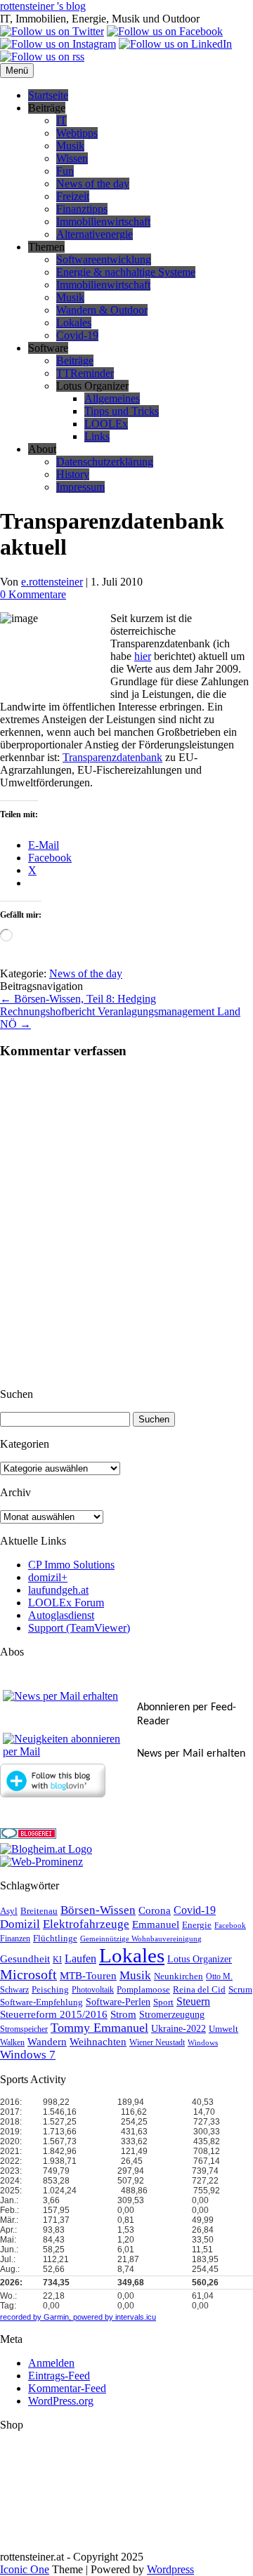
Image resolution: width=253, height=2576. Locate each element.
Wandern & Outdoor (102, 310)
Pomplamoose (143, 1990)
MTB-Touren (88, 1976)
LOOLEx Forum (66, 1603)
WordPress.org (61, 2401)
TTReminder (85, 373)
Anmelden (51, 2363)
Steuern (193, 2001)
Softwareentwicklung (104, 259)
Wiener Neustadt (157, 2043)
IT (61, 120)
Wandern (47, 2042)
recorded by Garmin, (35, 2317)
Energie (197, 1925)
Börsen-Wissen (98, 1910)
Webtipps (77, 133)
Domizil (20, 1924)
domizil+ (48, 1577)
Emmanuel (156, 1924)
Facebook (230, 1926)
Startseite (48, 95)
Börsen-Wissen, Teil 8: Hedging (78, 999)
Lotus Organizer (200, 1959)
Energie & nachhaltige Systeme (126, 272)
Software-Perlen (118, 2002)
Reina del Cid (199, 1989)
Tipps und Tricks (122, 411)
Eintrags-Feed (59, 2376)
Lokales (74, 323)
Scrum (240, 1989)
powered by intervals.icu (113, 2317)
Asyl (9, 1911)
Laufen (80, 1959)
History (73, 474)
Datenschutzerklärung (105, 462)
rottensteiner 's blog (43, 6)
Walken (12, 2043)
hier (143, 656)
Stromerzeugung (172, 2015)
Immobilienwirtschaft (103, 222)
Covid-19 (77, 335)
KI (57, 1960)
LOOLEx (106, 424)
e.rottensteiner (52, 582)
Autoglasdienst (61, 1615)
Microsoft (28, 1975)
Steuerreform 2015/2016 (54, 2014)
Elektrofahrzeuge (86, 1924)
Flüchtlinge (55, 1938)
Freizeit (73, 196)
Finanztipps (82, 209)
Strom (123, 2014)
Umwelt (223, 2029)
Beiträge (75, 361)
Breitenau (39, 1911)
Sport (163, 2002)
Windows (203, 2043)
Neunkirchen (179, 1976)
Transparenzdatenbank (112, 757)
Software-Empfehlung (41, 2002)
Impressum (80, 487)
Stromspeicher (24, 2029)
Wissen (72, 158)
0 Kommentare (33, 594)
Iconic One (25, 2569)
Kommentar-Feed (67, 2388)
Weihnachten (98, 2042)
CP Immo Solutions (71, 1565)
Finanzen (15, 1939)
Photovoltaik (93, 1990)
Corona (155, 1910)
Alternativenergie (95, 234)
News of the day (93, 184)
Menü (17, 71)
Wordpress (170, 2569)
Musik (70, 146)
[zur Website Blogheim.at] (46, 1849)
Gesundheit (25, 1959)
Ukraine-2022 (179, 2029)
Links (97, 436)
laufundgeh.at (58, 1590)
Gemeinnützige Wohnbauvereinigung (141, 1939)
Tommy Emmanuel (99, 2028)
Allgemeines (112, 398)
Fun (65, 171)
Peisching (50, 1990)
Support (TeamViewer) (79, 1628)
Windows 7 (28, 2055)
